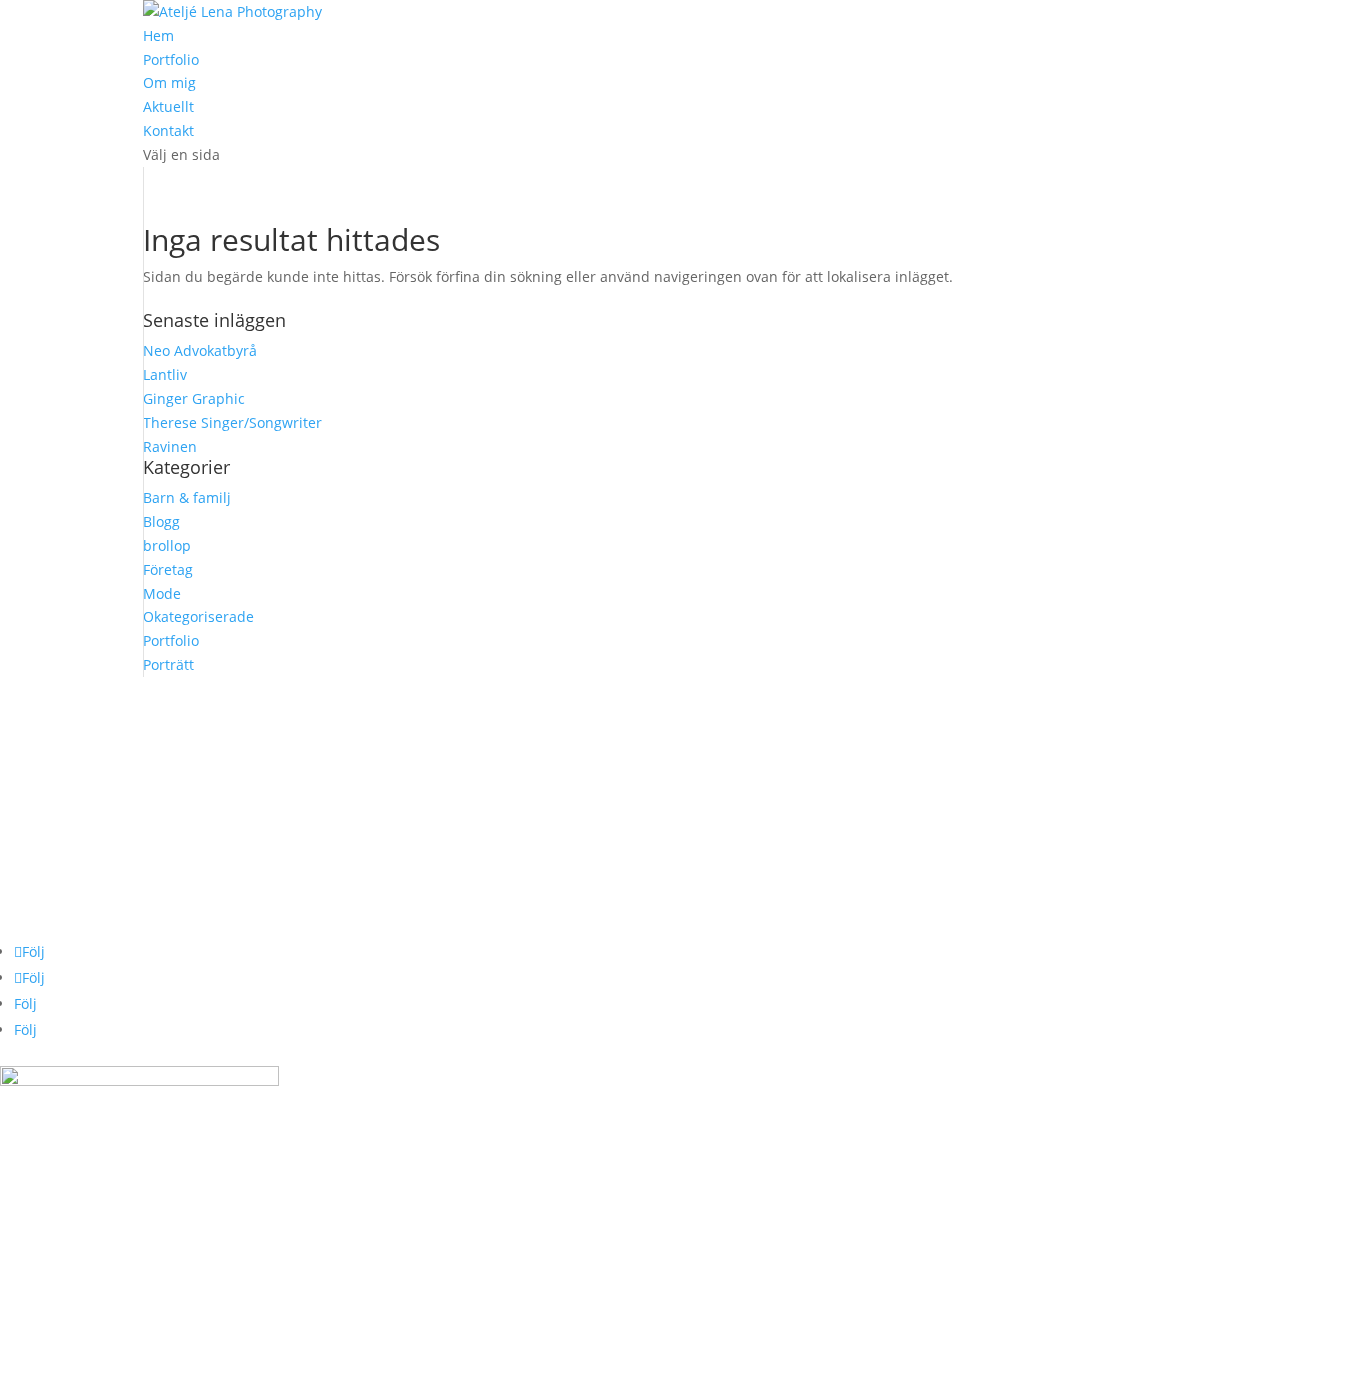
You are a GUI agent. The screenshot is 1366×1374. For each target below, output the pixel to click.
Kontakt (168, 130)
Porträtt (168, 664)
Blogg (161, 521)
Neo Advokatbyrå (200, 350)
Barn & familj (187, 497)
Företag (168, 569)
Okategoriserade (198, 616)
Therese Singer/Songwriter (232, 422)
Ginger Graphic (194, 398)
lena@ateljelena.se (63, 712)
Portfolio (171, 59)
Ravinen (170, 446)
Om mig (169, 82)
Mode (162, 593)
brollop (167, 545)
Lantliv (165, 374)
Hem (158, 35)
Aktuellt (168, 106)
